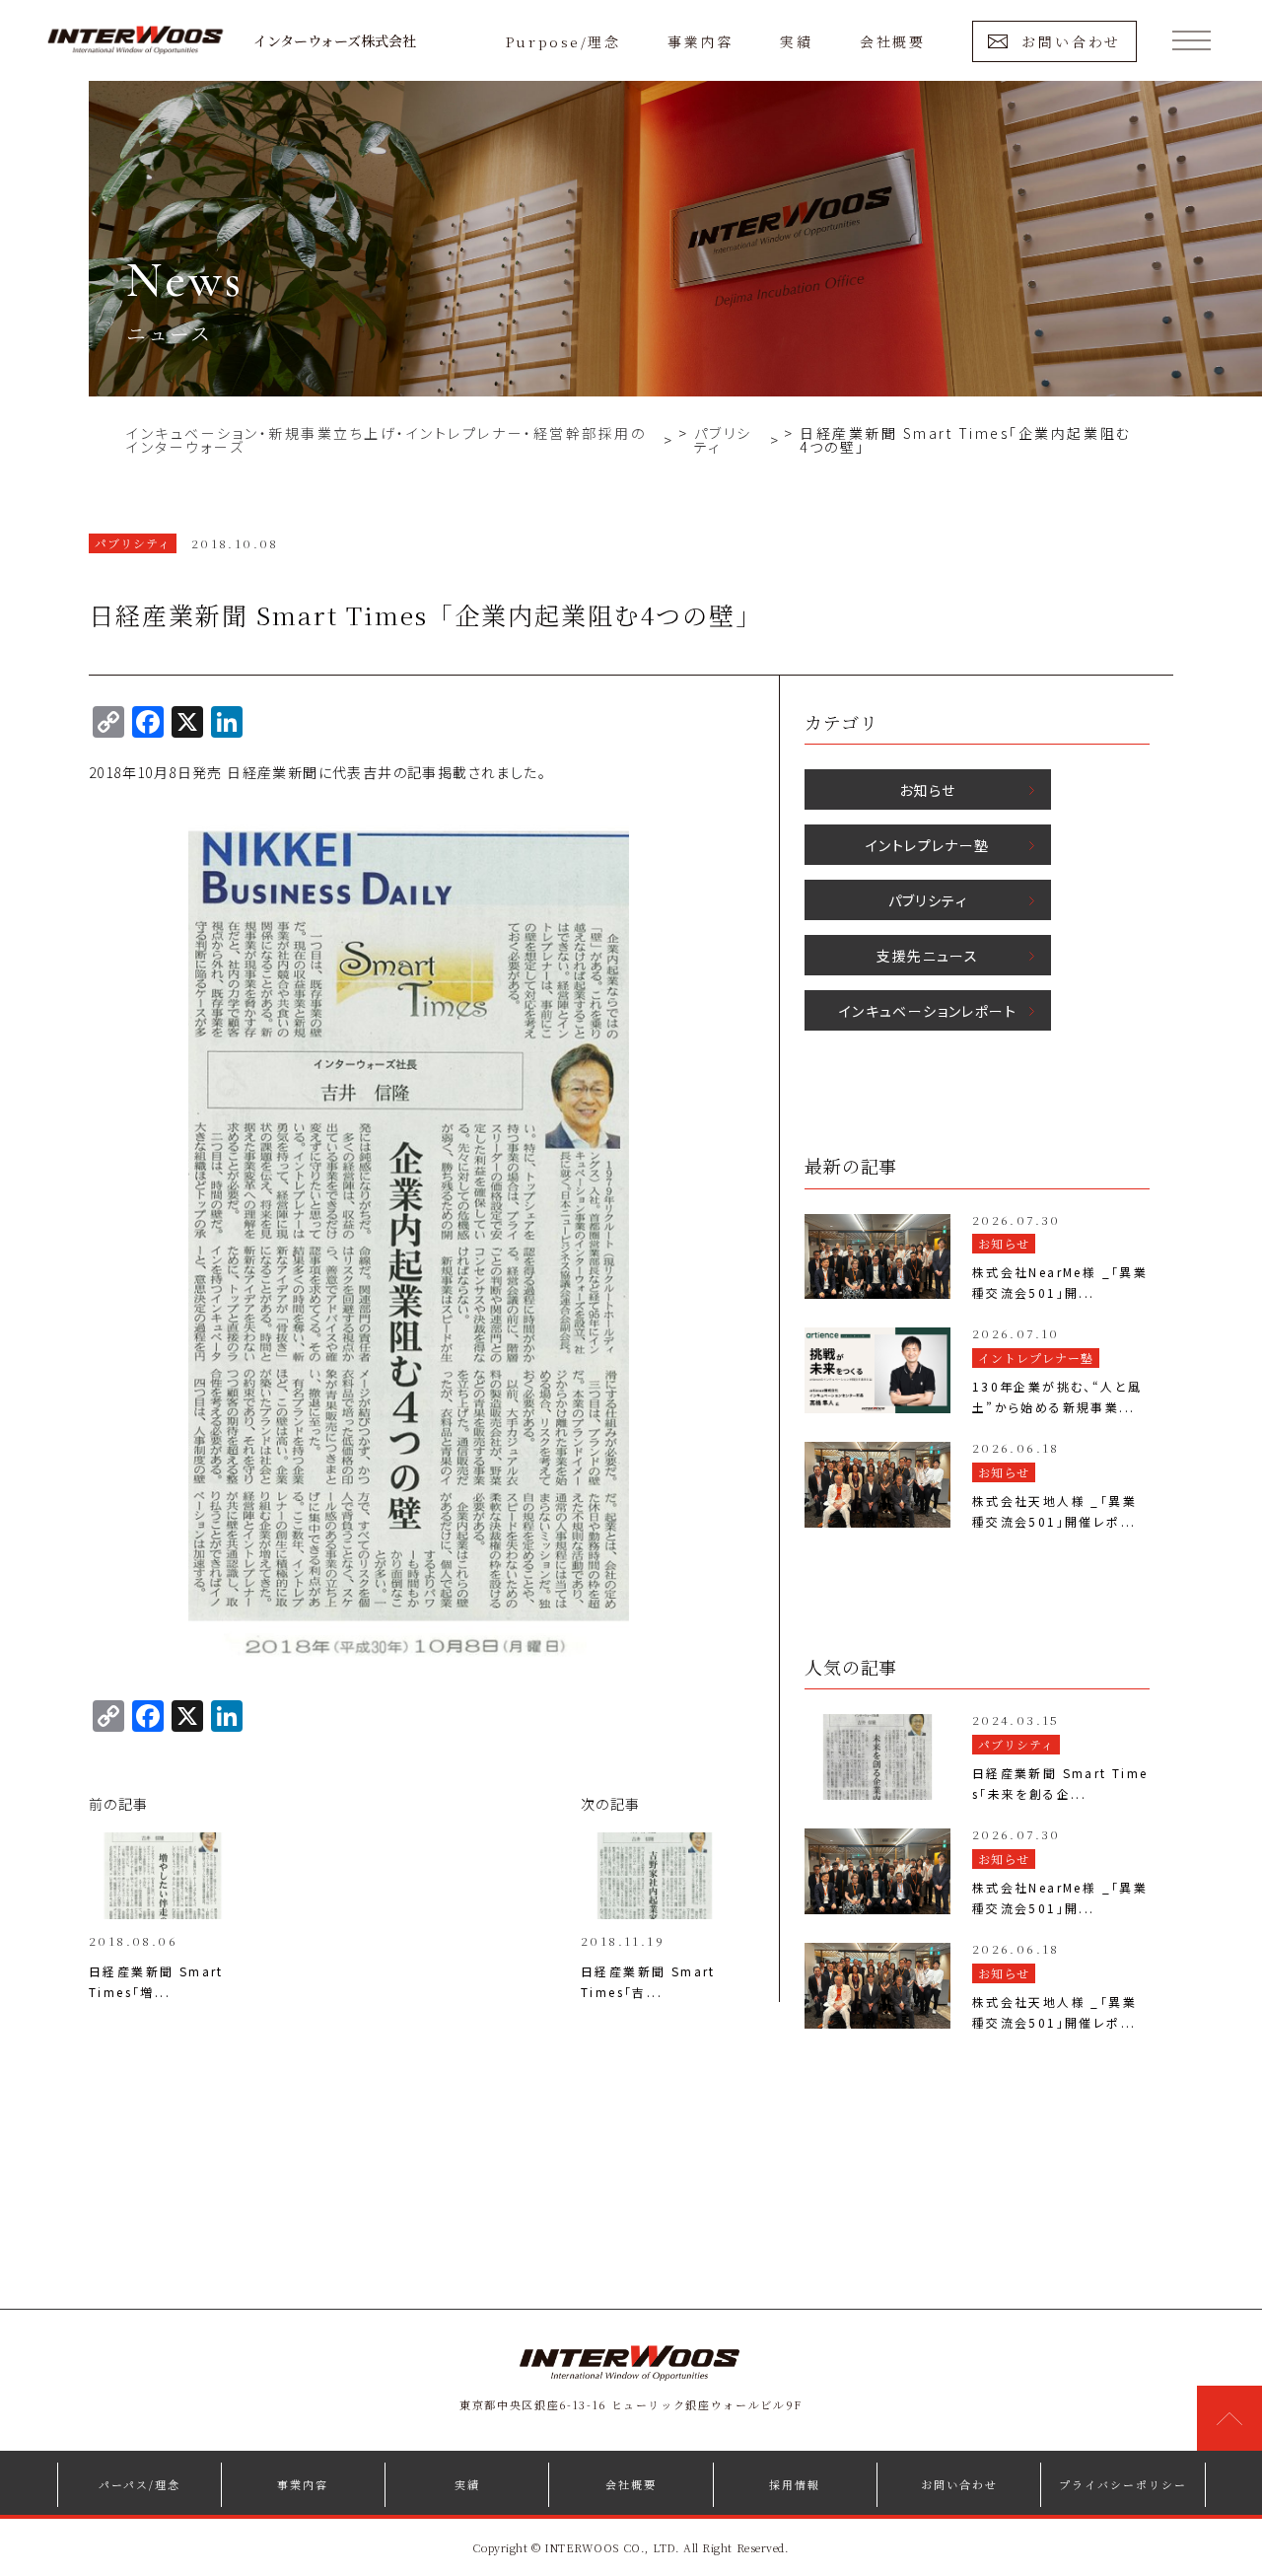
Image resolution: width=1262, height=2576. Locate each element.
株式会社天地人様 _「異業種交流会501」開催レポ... (1054, 1511)
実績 (796, 41)
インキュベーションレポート (928, 1011)
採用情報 (795, 2484)
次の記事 (611, 1804)
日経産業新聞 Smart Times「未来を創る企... (1060, 1783)
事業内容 (700, 41)
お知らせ (928, 790)
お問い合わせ (1071, 41)
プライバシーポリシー (1123, 2484)
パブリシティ (928, 900)
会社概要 (892, 41)
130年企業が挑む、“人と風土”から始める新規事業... (1057, 1396)
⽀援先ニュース (927, 956)
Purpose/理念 (563, 41)
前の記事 (119, 1804)
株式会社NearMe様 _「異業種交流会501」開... (1060, 1282)
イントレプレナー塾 (928, 845)
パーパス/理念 (140, 2484)
